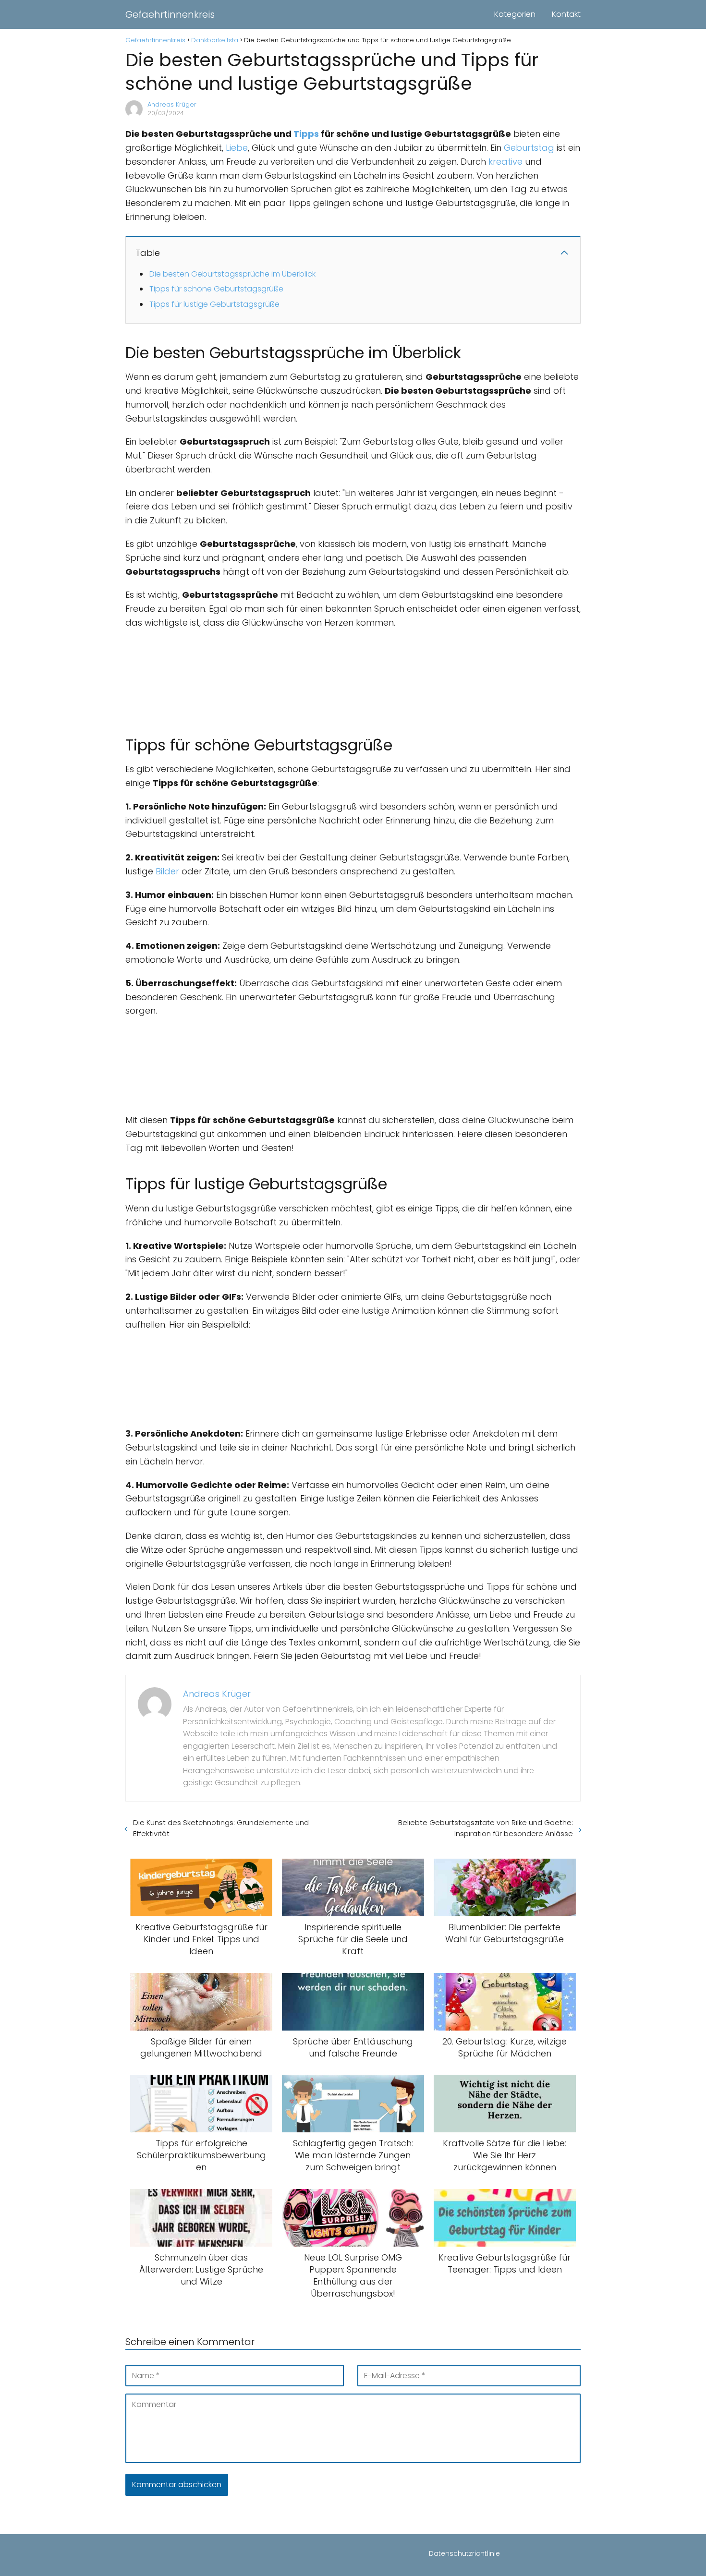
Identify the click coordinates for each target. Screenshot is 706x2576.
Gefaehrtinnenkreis (170, 14)
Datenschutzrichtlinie (464, 2553)
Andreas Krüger (172, 104)
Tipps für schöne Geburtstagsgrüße (216, 289)
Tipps (306, 134)
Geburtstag (529, 148)
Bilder (167, 871)
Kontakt (566, 14)
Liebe (237, 148)
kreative (505, 162)
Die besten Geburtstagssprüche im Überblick (232, 274)
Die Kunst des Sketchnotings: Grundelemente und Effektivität (221, 1828)
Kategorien (515, 14)
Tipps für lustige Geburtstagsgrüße (214, 304)
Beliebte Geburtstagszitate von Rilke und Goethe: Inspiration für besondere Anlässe (486, 1828)
